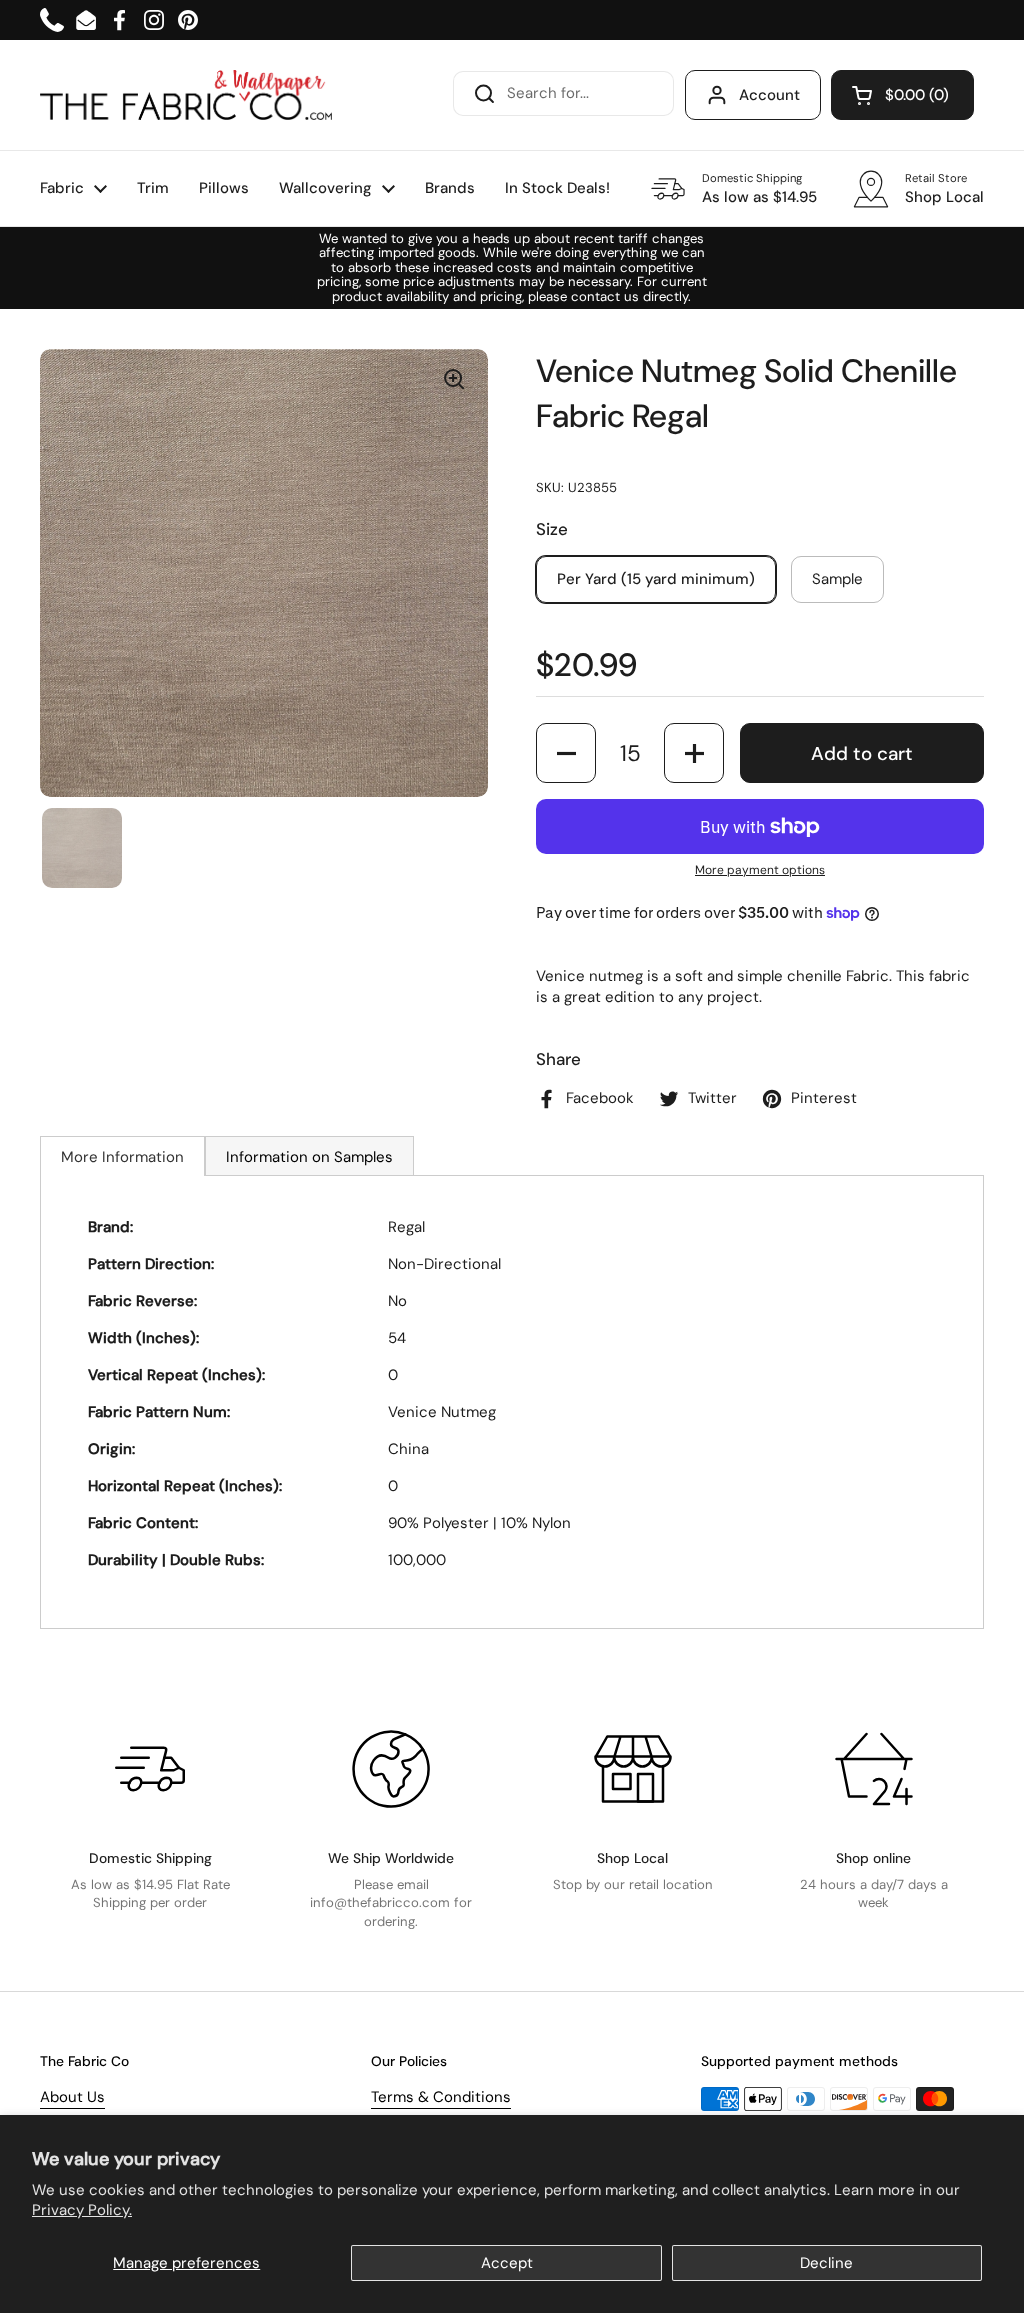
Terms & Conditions (441, 2097)
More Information (122, 1157)
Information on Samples (309, 1157)
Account (769, 95)
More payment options (760, 870)
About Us (72, 2097)
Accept (507, 2263)
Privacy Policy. (82, 2210)
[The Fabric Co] (186, 95)
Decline (826, 2263)
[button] (902, 95)
